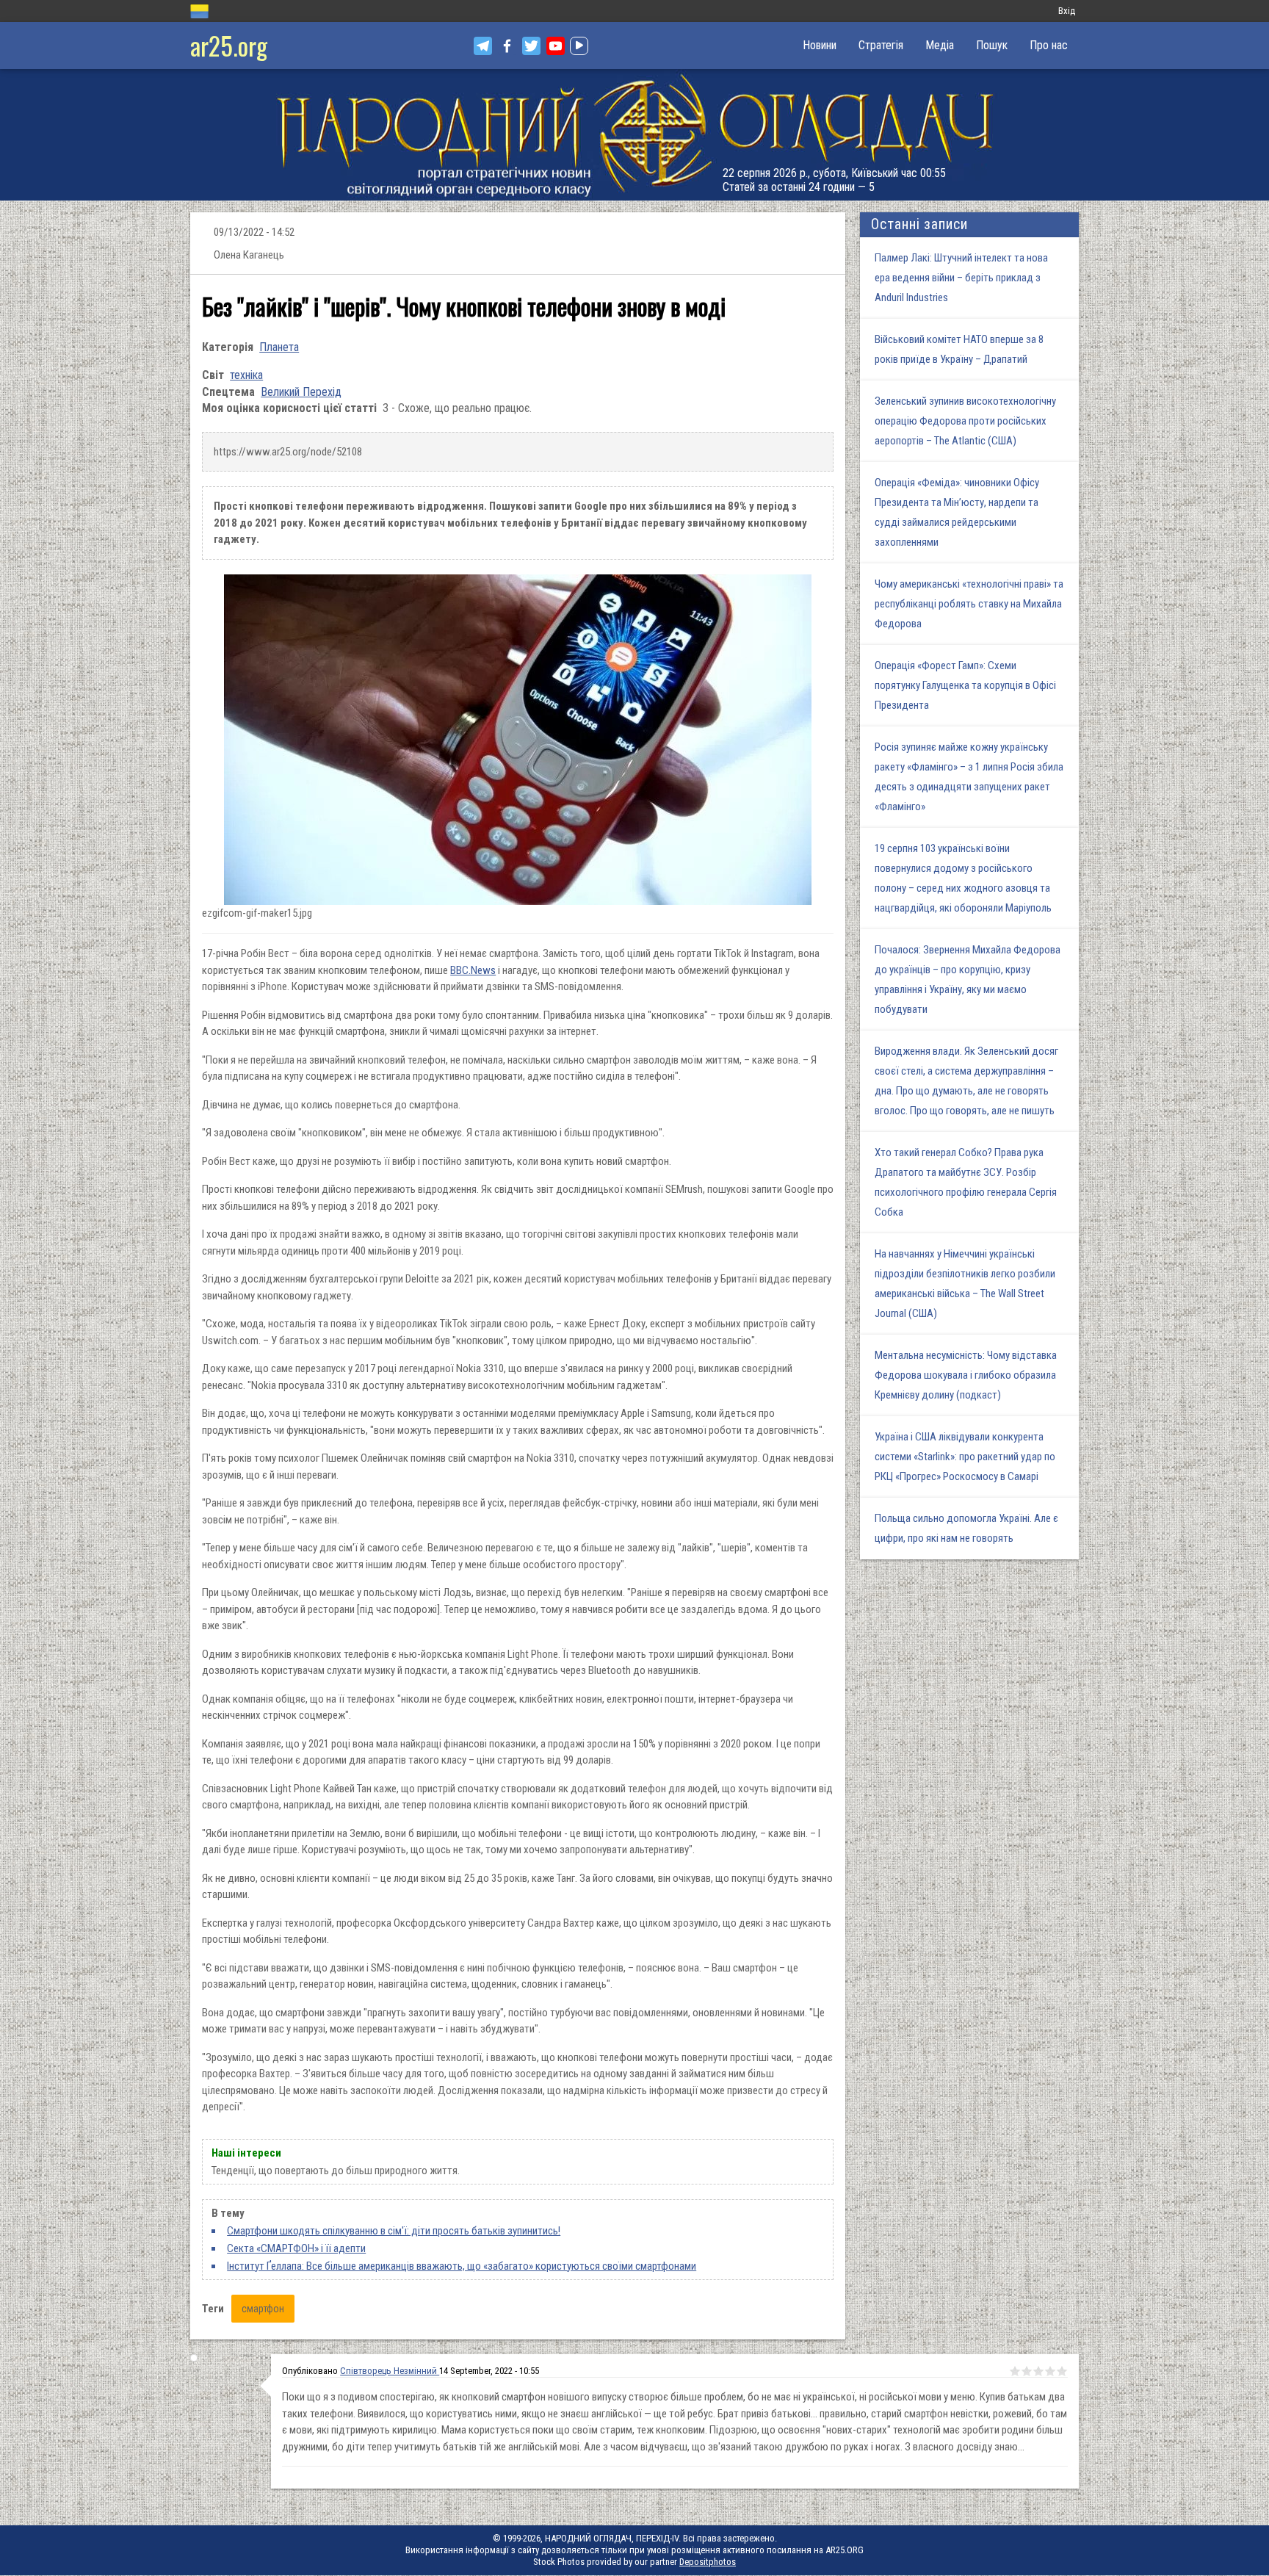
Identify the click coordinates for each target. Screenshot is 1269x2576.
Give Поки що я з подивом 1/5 (1015, 2371)
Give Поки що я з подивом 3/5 (1038, 2371)
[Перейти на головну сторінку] (634, 135)
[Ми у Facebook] (507, 46)
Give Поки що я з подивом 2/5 (1027, 2371)
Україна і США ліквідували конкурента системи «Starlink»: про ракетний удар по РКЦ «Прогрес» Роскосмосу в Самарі (965, 1457)
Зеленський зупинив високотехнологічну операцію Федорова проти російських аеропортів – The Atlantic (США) (965, 421)
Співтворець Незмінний (390, 2371)
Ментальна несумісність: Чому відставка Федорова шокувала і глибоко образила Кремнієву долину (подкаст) (966, 1375)
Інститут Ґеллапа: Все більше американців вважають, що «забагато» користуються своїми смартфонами (462, 2266)
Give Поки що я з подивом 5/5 (1062, 2371)
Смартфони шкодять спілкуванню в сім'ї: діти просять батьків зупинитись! (394, 2231)
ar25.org (229, 45)
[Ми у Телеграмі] (483, 46)
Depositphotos (708, 2562)
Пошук (992, 45)
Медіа (940, 45)
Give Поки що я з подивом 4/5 (1050, 2371)
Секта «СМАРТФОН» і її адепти (296, 2248)
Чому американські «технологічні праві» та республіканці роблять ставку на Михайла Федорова (969, 604)
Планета (279, 347)
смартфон (263, 2309)
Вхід (1067, 11)
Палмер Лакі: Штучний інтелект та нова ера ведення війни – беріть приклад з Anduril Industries (961, 278)
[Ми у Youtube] (556, 46)
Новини (820, 45)
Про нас (1049, 45)
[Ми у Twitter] (531, 46)
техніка (246, 375)
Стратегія (881, 45)
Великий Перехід (301, 392)
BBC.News (473, 970)
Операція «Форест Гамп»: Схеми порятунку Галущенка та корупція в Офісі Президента (965, 685)
